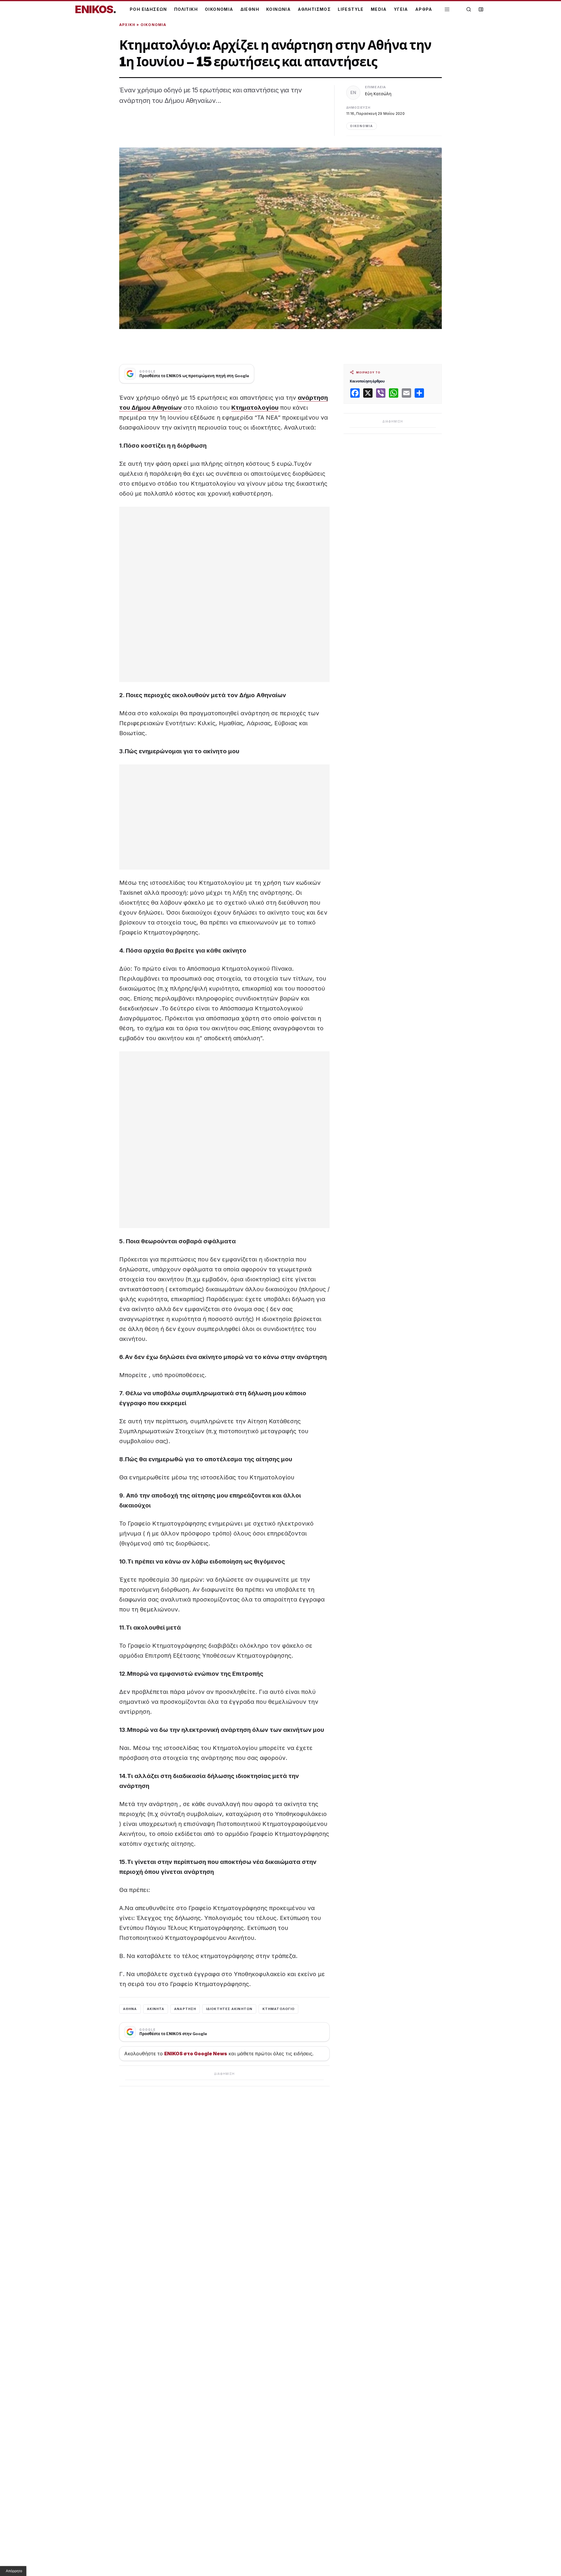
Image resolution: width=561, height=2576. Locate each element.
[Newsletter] (481, 9)
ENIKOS (96, 9)
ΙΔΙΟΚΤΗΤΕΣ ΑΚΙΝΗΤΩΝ (229, 2009)
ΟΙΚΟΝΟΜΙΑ (219, 9)
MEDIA (379, 9)
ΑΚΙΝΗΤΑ (156, 2009)
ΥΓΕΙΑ (401, 9)
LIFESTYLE (351, 9)
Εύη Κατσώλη (378, 94)
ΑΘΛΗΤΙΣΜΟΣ (314, 9)
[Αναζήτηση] (469, 9)
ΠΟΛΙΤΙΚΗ (186, 9)
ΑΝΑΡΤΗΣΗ (185, 2009)
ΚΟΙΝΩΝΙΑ (278, 9)
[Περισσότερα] (447, 9)
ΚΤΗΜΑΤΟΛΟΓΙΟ (278, 2009)
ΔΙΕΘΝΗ (250, 9)
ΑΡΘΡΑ (424, 9)
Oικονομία (154, 25)
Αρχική (127, 25)
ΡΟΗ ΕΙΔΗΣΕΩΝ (148, 9)
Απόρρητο (14, 2571)
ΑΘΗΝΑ (130, 2009)
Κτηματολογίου (255, 408)
